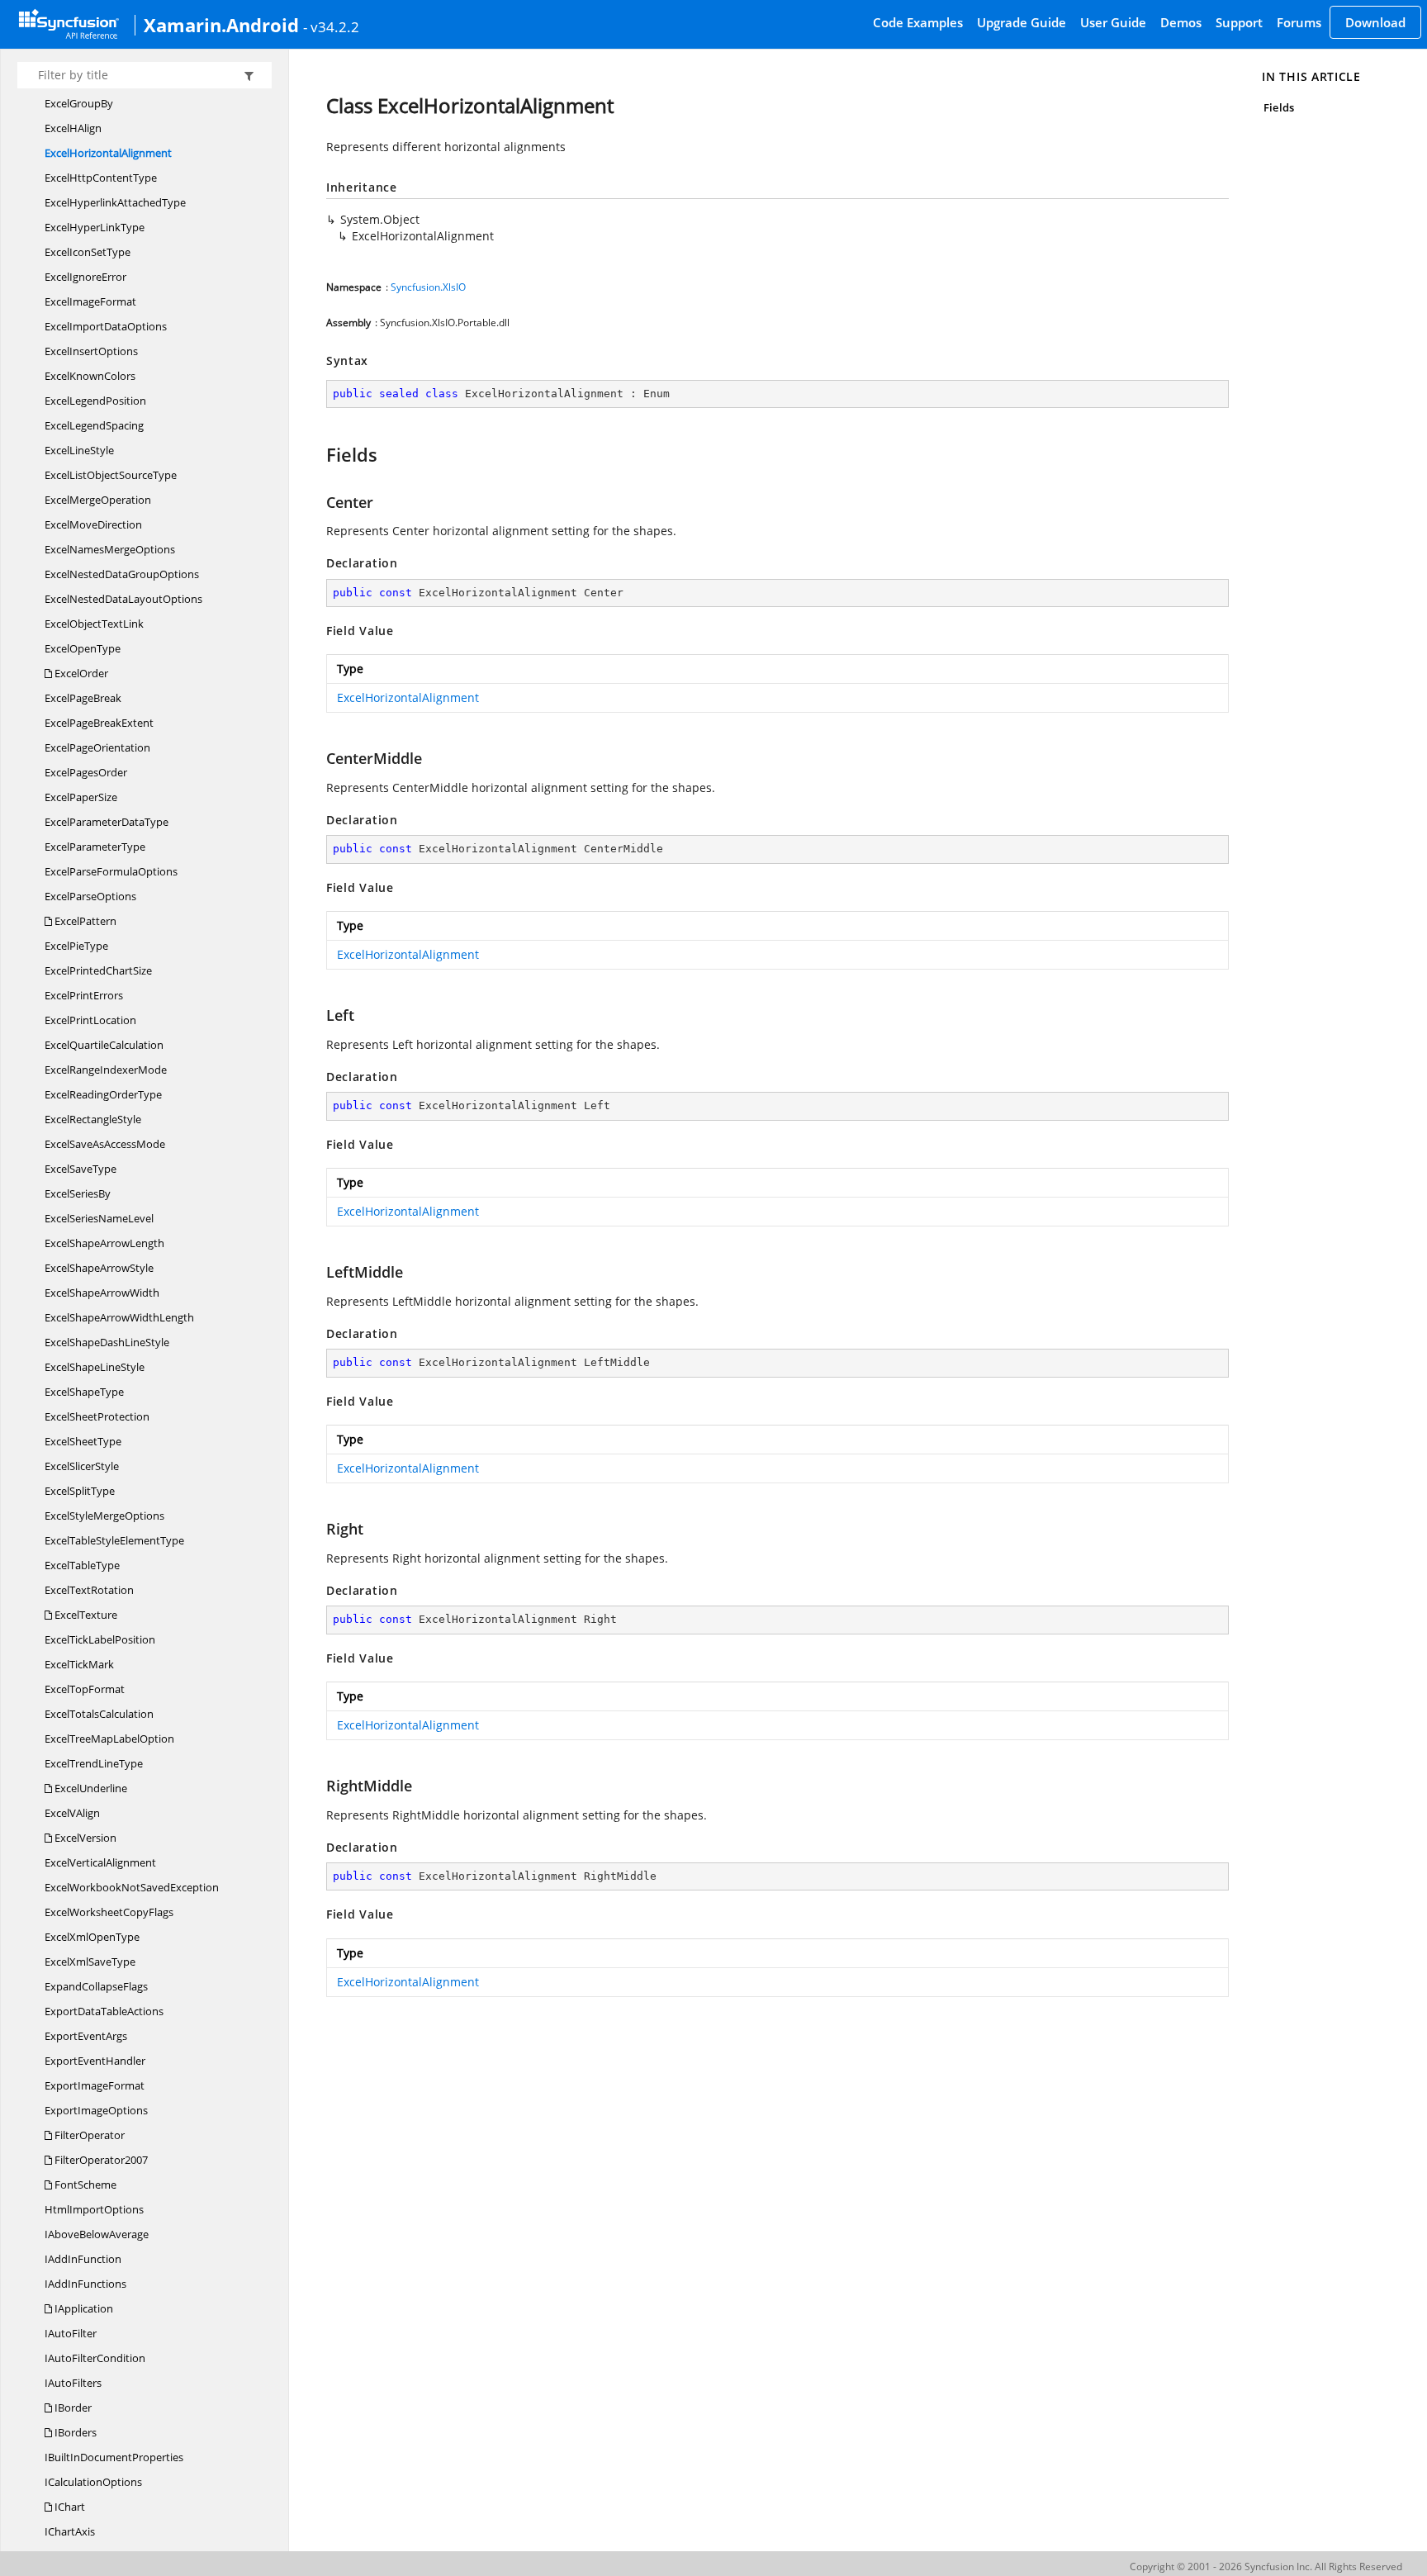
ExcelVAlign (72, 1813)
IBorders (74, 2432)
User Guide (1113, 22)
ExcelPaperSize (81, 797)
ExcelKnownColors (90, 376)
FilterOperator (88, 2135)
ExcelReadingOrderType (103, 1094)
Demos (1181, 22)
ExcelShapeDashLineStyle (107, 1342)
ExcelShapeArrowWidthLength (119, 1317)
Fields (1278, 107)
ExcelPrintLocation (90, 1020)
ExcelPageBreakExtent (99, 723)
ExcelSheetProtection (97, 1416)
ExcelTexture (85, 1615)
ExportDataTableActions (104, 2011)
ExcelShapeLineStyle (95, 1367)
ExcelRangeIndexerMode (106, 1070)
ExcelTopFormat (85, 1689)
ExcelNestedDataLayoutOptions (123, 599)
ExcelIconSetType (88, 252)
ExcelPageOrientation (97, 747)
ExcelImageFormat (90, 301)
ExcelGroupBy (79, 103)
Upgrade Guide (1022, 22)
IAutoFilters (73, 2383)
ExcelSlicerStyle (82, 1466)
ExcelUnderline (90, 1788)
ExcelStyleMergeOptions (104, 1516)
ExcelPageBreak (83, 698)
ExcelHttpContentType (101, 178)
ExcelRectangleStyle (93, 1119)
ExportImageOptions (96, 2110)
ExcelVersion (84, 1838)
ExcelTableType (82, 1565)
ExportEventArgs (86, 2036)
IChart (69, 2507)
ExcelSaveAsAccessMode (105, 1144)
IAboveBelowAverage (97, 2234)
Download (1375, 22)
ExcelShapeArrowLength (104, 1243)
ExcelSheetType (83, 1441)
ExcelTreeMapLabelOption (109, 1739)
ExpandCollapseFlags (96, 1986)
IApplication (83, 2308)
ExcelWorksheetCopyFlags (109, 1912)
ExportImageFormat (95, 2085)
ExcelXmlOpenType (92, 1937)
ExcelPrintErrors (84, 995)
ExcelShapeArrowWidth (102, 1293)
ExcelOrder (80, 673)
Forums (1299, 22)
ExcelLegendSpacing (94, 425)
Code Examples (918, 22)
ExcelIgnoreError (85, 277)
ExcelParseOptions (90, 896)
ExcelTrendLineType (94, 1763)
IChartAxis (70, 2531)
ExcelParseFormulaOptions (111, 871)
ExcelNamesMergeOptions (110, 549)
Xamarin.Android (221, 25)
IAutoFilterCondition (95, 2358)
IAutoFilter (71, 2333)
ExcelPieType (76, 946)
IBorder (72, 2408)
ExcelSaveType (81, 1169)
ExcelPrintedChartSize (98, 970)
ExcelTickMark (79, 1664)
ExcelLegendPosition (95, 401)
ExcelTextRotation (89, 1590)
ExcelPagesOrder (86, 772)
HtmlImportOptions (94, 2209)
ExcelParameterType (95, 847)
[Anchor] (318, 454)
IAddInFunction (83, 2259)
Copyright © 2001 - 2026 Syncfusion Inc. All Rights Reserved (1266, 2567)
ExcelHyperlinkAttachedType (115, 202)
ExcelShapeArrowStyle (99, 1268)
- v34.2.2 (331, 26)
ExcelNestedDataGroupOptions (122, 574)
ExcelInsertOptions (91, 351)
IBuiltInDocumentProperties (114, 2457)
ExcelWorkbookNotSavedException (132, 1887)
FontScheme (84, 2185)
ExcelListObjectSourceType (111, 475)
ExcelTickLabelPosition (100, 1639)
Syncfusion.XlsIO (428, 287)
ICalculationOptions (93, 2482)
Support (1239, 22)
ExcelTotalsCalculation (99, 1714)
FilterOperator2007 (100, 2160)
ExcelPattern (84, 921)
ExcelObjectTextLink (94, 624)
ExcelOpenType (83, 648)
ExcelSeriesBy (78, 1193)
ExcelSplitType (80, 1491)
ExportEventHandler (95, 2061)
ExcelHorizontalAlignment (108, 153)
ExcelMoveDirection (93, 524)
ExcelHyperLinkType (95, 227)
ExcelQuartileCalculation (104, 1045)
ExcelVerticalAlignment (100, 1862)
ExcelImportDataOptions (106, 326)
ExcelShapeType (84, 1392)
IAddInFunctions (85, 2284)
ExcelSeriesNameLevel (99, 1218)
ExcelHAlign (73, 128)
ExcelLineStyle (79, 450)
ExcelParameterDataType (107, 822)
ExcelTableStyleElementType (114, 1540)
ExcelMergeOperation (98, 500)
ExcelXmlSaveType (90, 1962)
